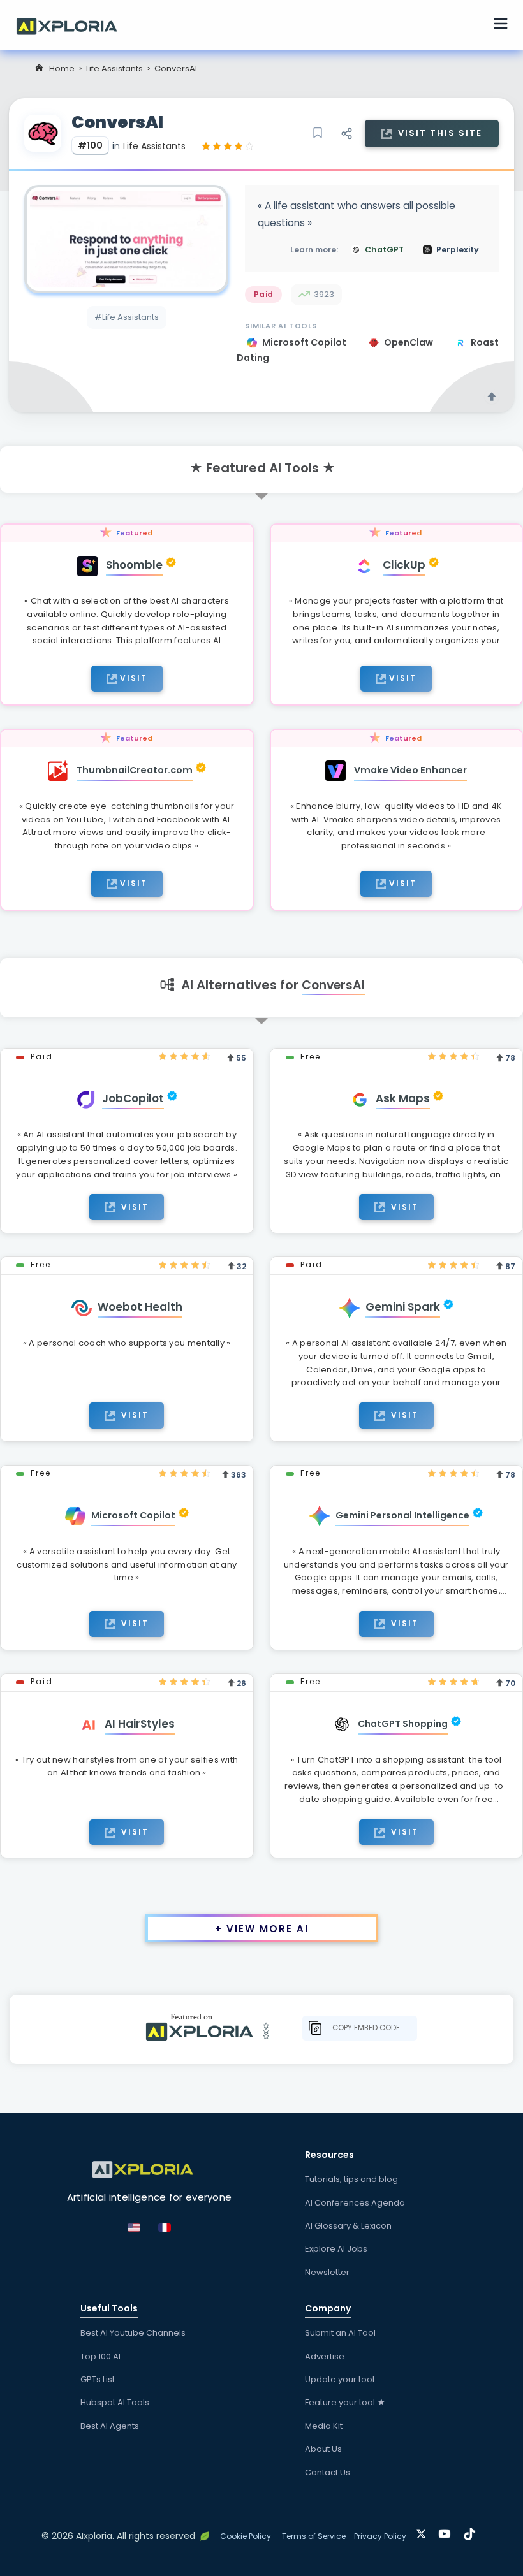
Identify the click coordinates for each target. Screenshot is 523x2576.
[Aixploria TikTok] (472, 2532)
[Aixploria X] (424, 2532)
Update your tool (340, 2379)
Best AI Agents (110, 2426)
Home (62, 69)
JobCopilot (133, 1098)
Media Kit (324, 2426)
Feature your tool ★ (345, 2402)
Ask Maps (403, 1098)
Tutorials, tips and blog (351, 2179)
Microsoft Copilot (305, 342)
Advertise (325, 2356)
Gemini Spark (403, 1307)
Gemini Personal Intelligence (402, 1515)
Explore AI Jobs (336, 2249)
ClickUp (404, 565)
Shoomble (134, 565)
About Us (323, 2449)
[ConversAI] (126, 239)
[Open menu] (501, 25)
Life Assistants (114, 69)
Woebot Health (140, 1307)
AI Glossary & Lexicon (348, 2226)
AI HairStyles (140, 1724)
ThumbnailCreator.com (135, 770)
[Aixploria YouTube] (447, 2532)
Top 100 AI (100, 2356)
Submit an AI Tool (340, 2333)
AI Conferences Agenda (355, 2203)
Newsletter (327, 2272)
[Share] (346, 133)
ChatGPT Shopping (403, 1724)
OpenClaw (409, 342)
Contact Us (328, 2472)
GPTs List (98, 2379)
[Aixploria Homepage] (73, 25)
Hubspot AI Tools (115, 2402)
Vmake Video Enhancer (410, 770)
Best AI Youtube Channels (133, 2333)
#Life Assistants (127, 317)
